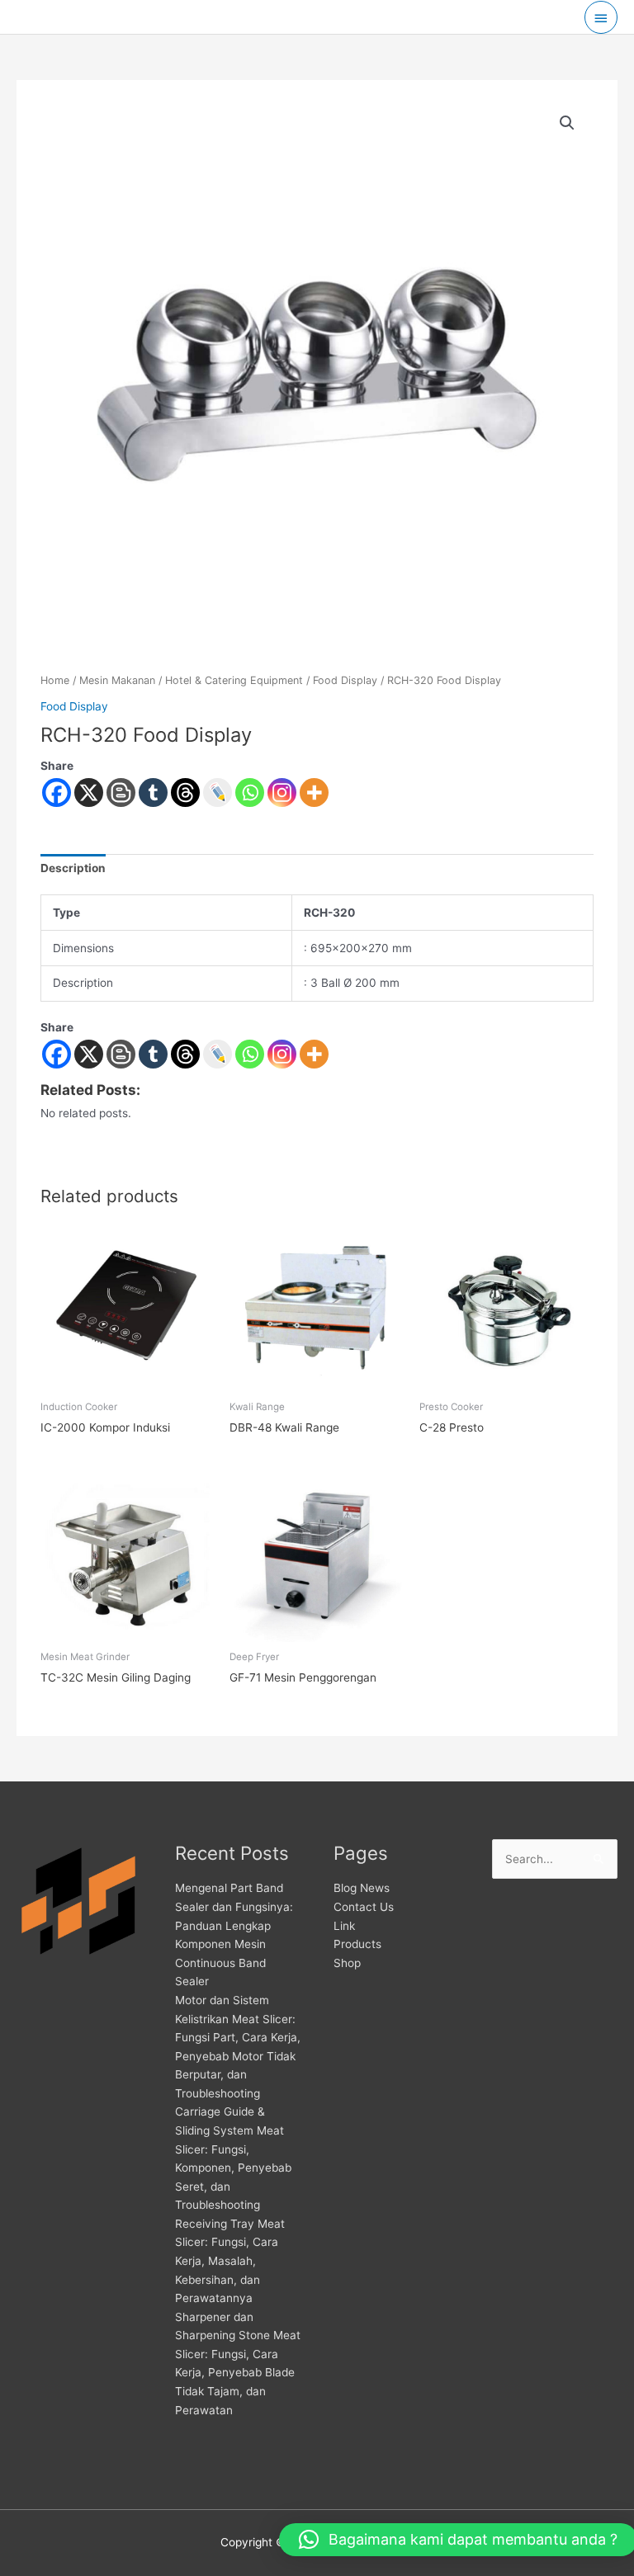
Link (344, 1926)
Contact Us (364, 1907)
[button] (567, 123)
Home (55, 680)
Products (357, 1944)
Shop (347, 1963)
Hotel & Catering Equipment (234, 680)
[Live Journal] (218, 1054)
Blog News (362, 1888)
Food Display (345, 680)
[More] (314, 793)
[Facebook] (57, 793)
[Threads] (185, 793)
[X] (89, 793)
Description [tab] (73, 868)
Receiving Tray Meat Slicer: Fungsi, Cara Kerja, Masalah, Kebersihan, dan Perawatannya (230, 2261)
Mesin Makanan (117, 680)
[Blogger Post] (121, 793)
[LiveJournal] (218, 793)
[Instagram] (282, 793)
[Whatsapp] (250, 793)
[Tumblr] (153, 793)
